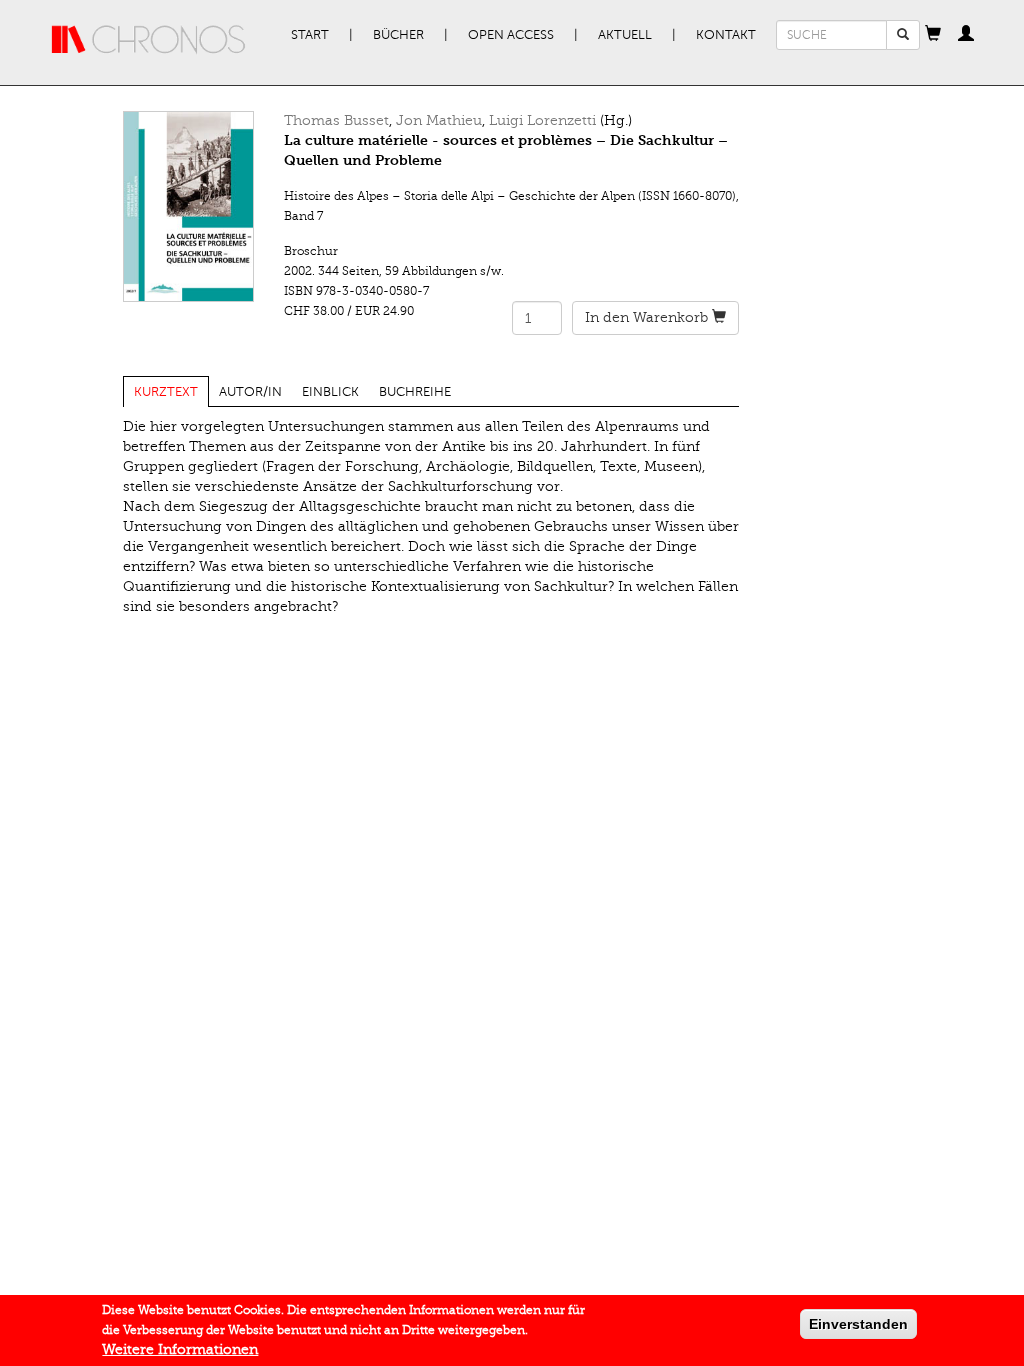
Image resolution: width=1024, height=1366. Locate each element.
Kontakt (726, 35)
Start (310, 35)
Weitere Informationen (180, 1349)
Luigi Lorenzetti (542, 120)
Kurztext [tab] (166, 392)
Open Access (511, 35)
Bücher (398, 35)
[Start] (149, 40)
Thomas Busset (336, 120)
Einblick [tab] (330, 392)
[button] (933, 35)
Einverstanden (858, 1324)
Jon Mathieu (439, 120)
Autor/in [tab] (250, 392)
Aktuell (625, 35)
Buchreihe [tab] (415, 392)
